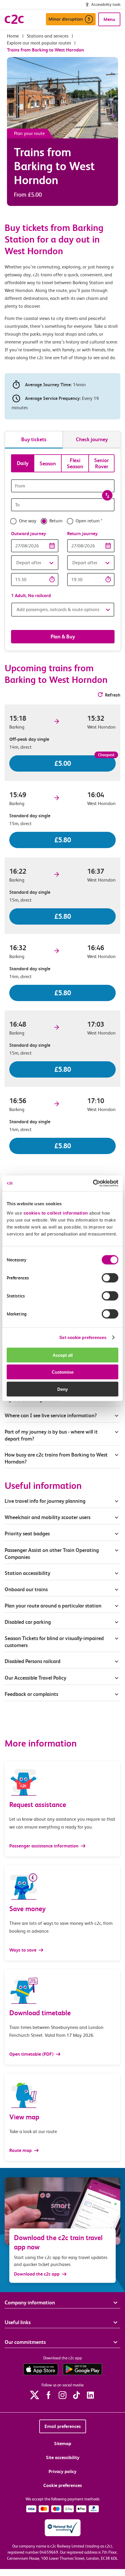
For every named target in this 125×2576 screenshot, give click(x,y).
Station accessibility (27, 1573)
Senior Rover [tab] (102, 463)
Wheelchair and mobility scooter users (48, 1517)
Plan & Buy (63, 637)
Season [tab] (48, 463)
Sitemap (63, 2444)
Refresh (113, 695)
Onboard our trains (26, 1589)
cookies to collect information (56, 1213)
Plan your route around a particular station (54, 1606)
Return (56, 521)
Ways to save (23, 1950)
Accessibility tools (106, 4)
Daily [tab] (23, 463)
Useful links (18, 2322)
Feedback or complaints (31, 1694)
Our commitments (25, 2342)
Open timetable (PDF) (32, 2054)
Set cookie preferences (83, 1337)
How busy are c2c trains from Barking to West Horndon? (56, 1458)
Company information (30, 2302)
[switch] (110, 1278)
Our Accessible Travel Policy (35, 1678)
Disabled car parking (28, 1622)
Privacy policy (63, 2471)
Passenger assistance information (44, 1846)
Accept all (63, 1355)
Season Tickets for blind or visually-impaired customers (54, 1642)
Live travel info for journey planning (45, 1501)
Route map (21, 2150)
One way (28, 521)
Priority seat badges (27, 1533)
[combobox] (63, 486)
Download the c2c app (37, 2274)
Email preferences (63, 2426)
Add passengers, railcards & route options (58, 609)
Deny (63, 1389)
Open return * (89, 521)
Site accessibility (63, 2457)
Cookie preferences (63, 2485)
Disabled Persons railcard (33, 1661)
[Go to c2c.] (13, 36)
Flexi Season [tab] (75, 463)
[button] (35, 563)
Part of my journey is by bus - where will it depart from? (51, 1435)
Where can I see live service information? (51, 1415)
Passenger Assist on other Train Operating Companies (52, 1554)
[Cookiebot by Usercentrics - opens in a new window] (93, 1183)
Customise (63, 1372)
